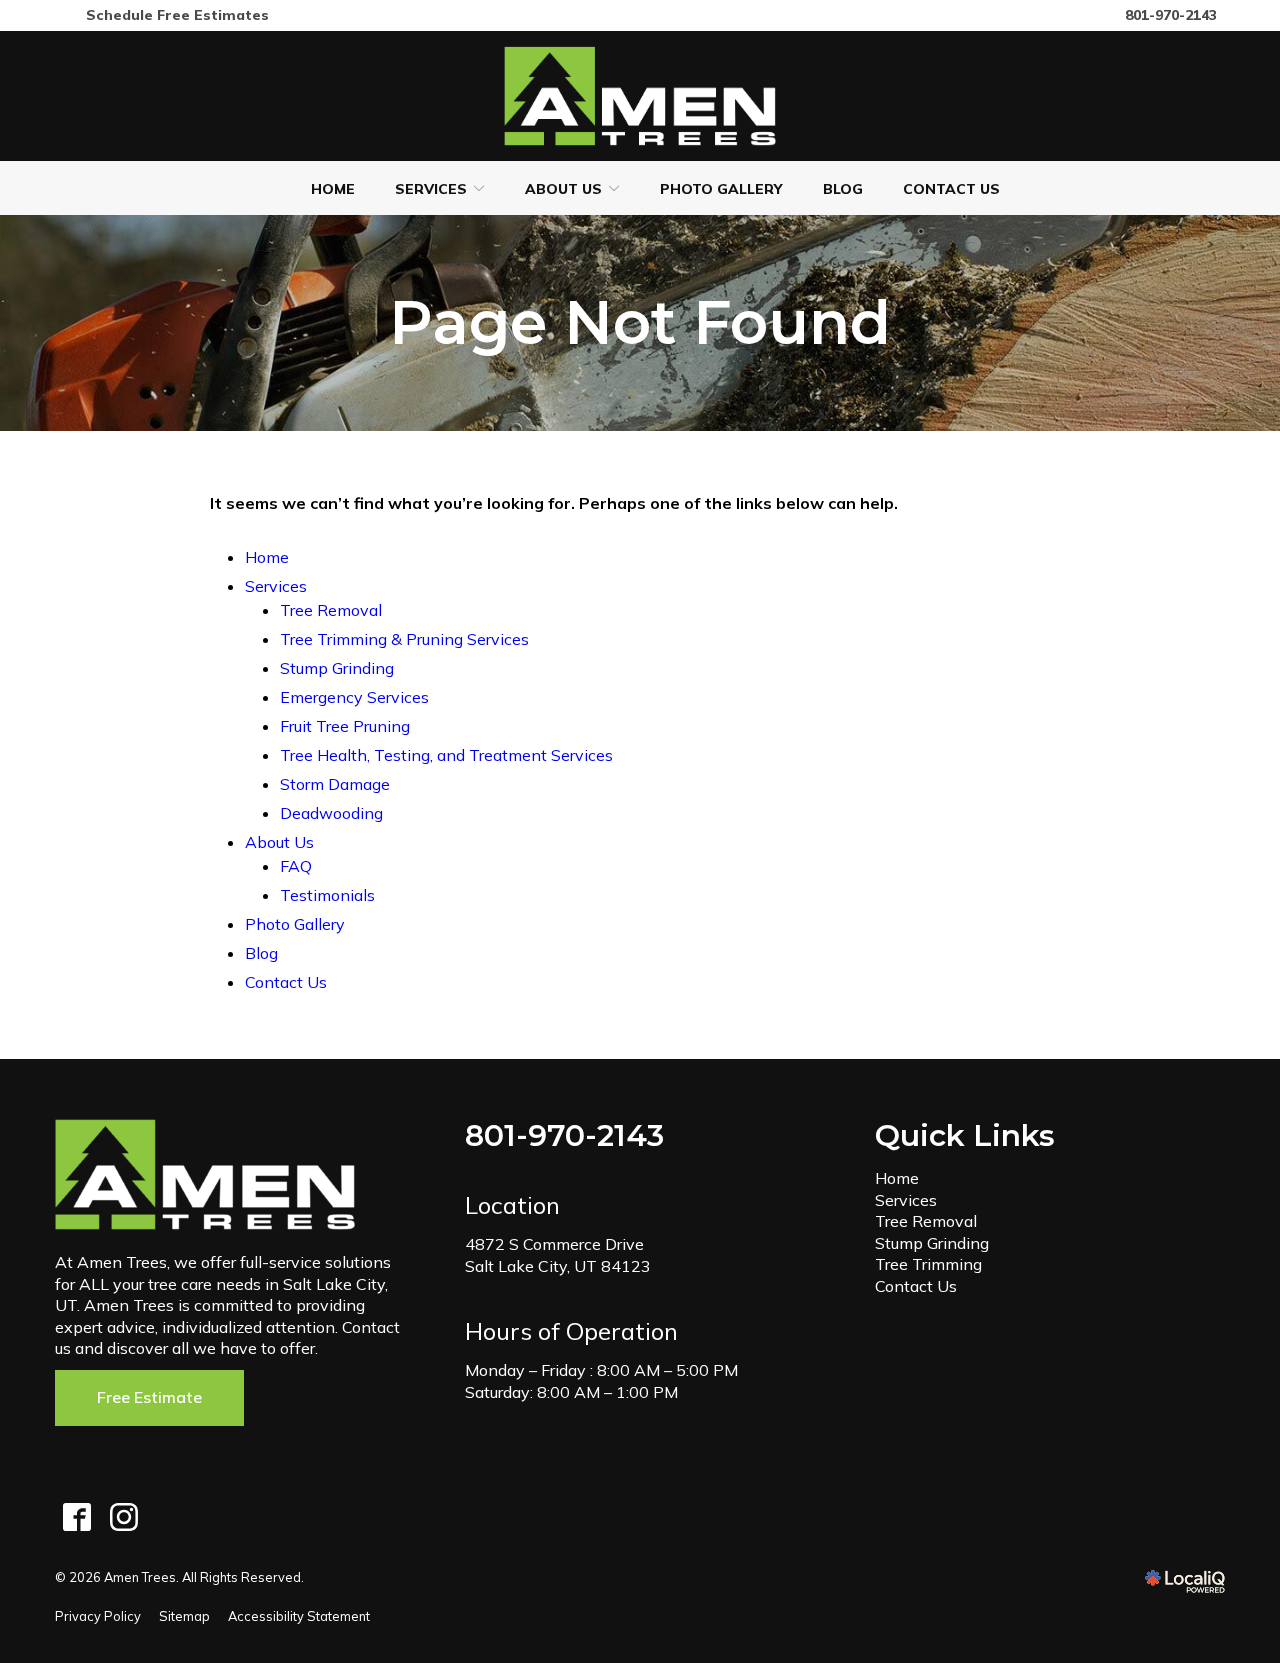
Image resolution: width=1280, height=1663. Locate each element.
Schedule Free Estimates (177, 15)
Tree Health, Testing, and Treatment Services (446, 755)
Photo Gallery (721, 189)
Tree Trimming (928, 1264)
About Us (563, 189)
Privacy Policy (98, 1616)
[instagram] (123, 1517)
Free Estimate (149, 1397)
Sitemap (184, 1616)
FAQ (296, 866)
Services (431, 189)
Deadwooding (331, 813)
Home (333, 189)
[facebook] (76, 1517)
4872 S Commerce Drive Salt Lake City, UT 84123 (558, 1255)
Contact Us (951, 189)
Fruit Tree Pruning (345, 726)
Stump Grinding (337, 668)
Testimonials (327, 895)
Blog (843, 189)
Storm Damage (335, 784)
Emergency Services (354, 697)
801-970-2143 (1171, 15)
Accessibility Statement (299, 1616)
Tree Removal (331, 610)
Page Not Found (640, 323)
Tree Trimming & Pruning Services (404, 639)
